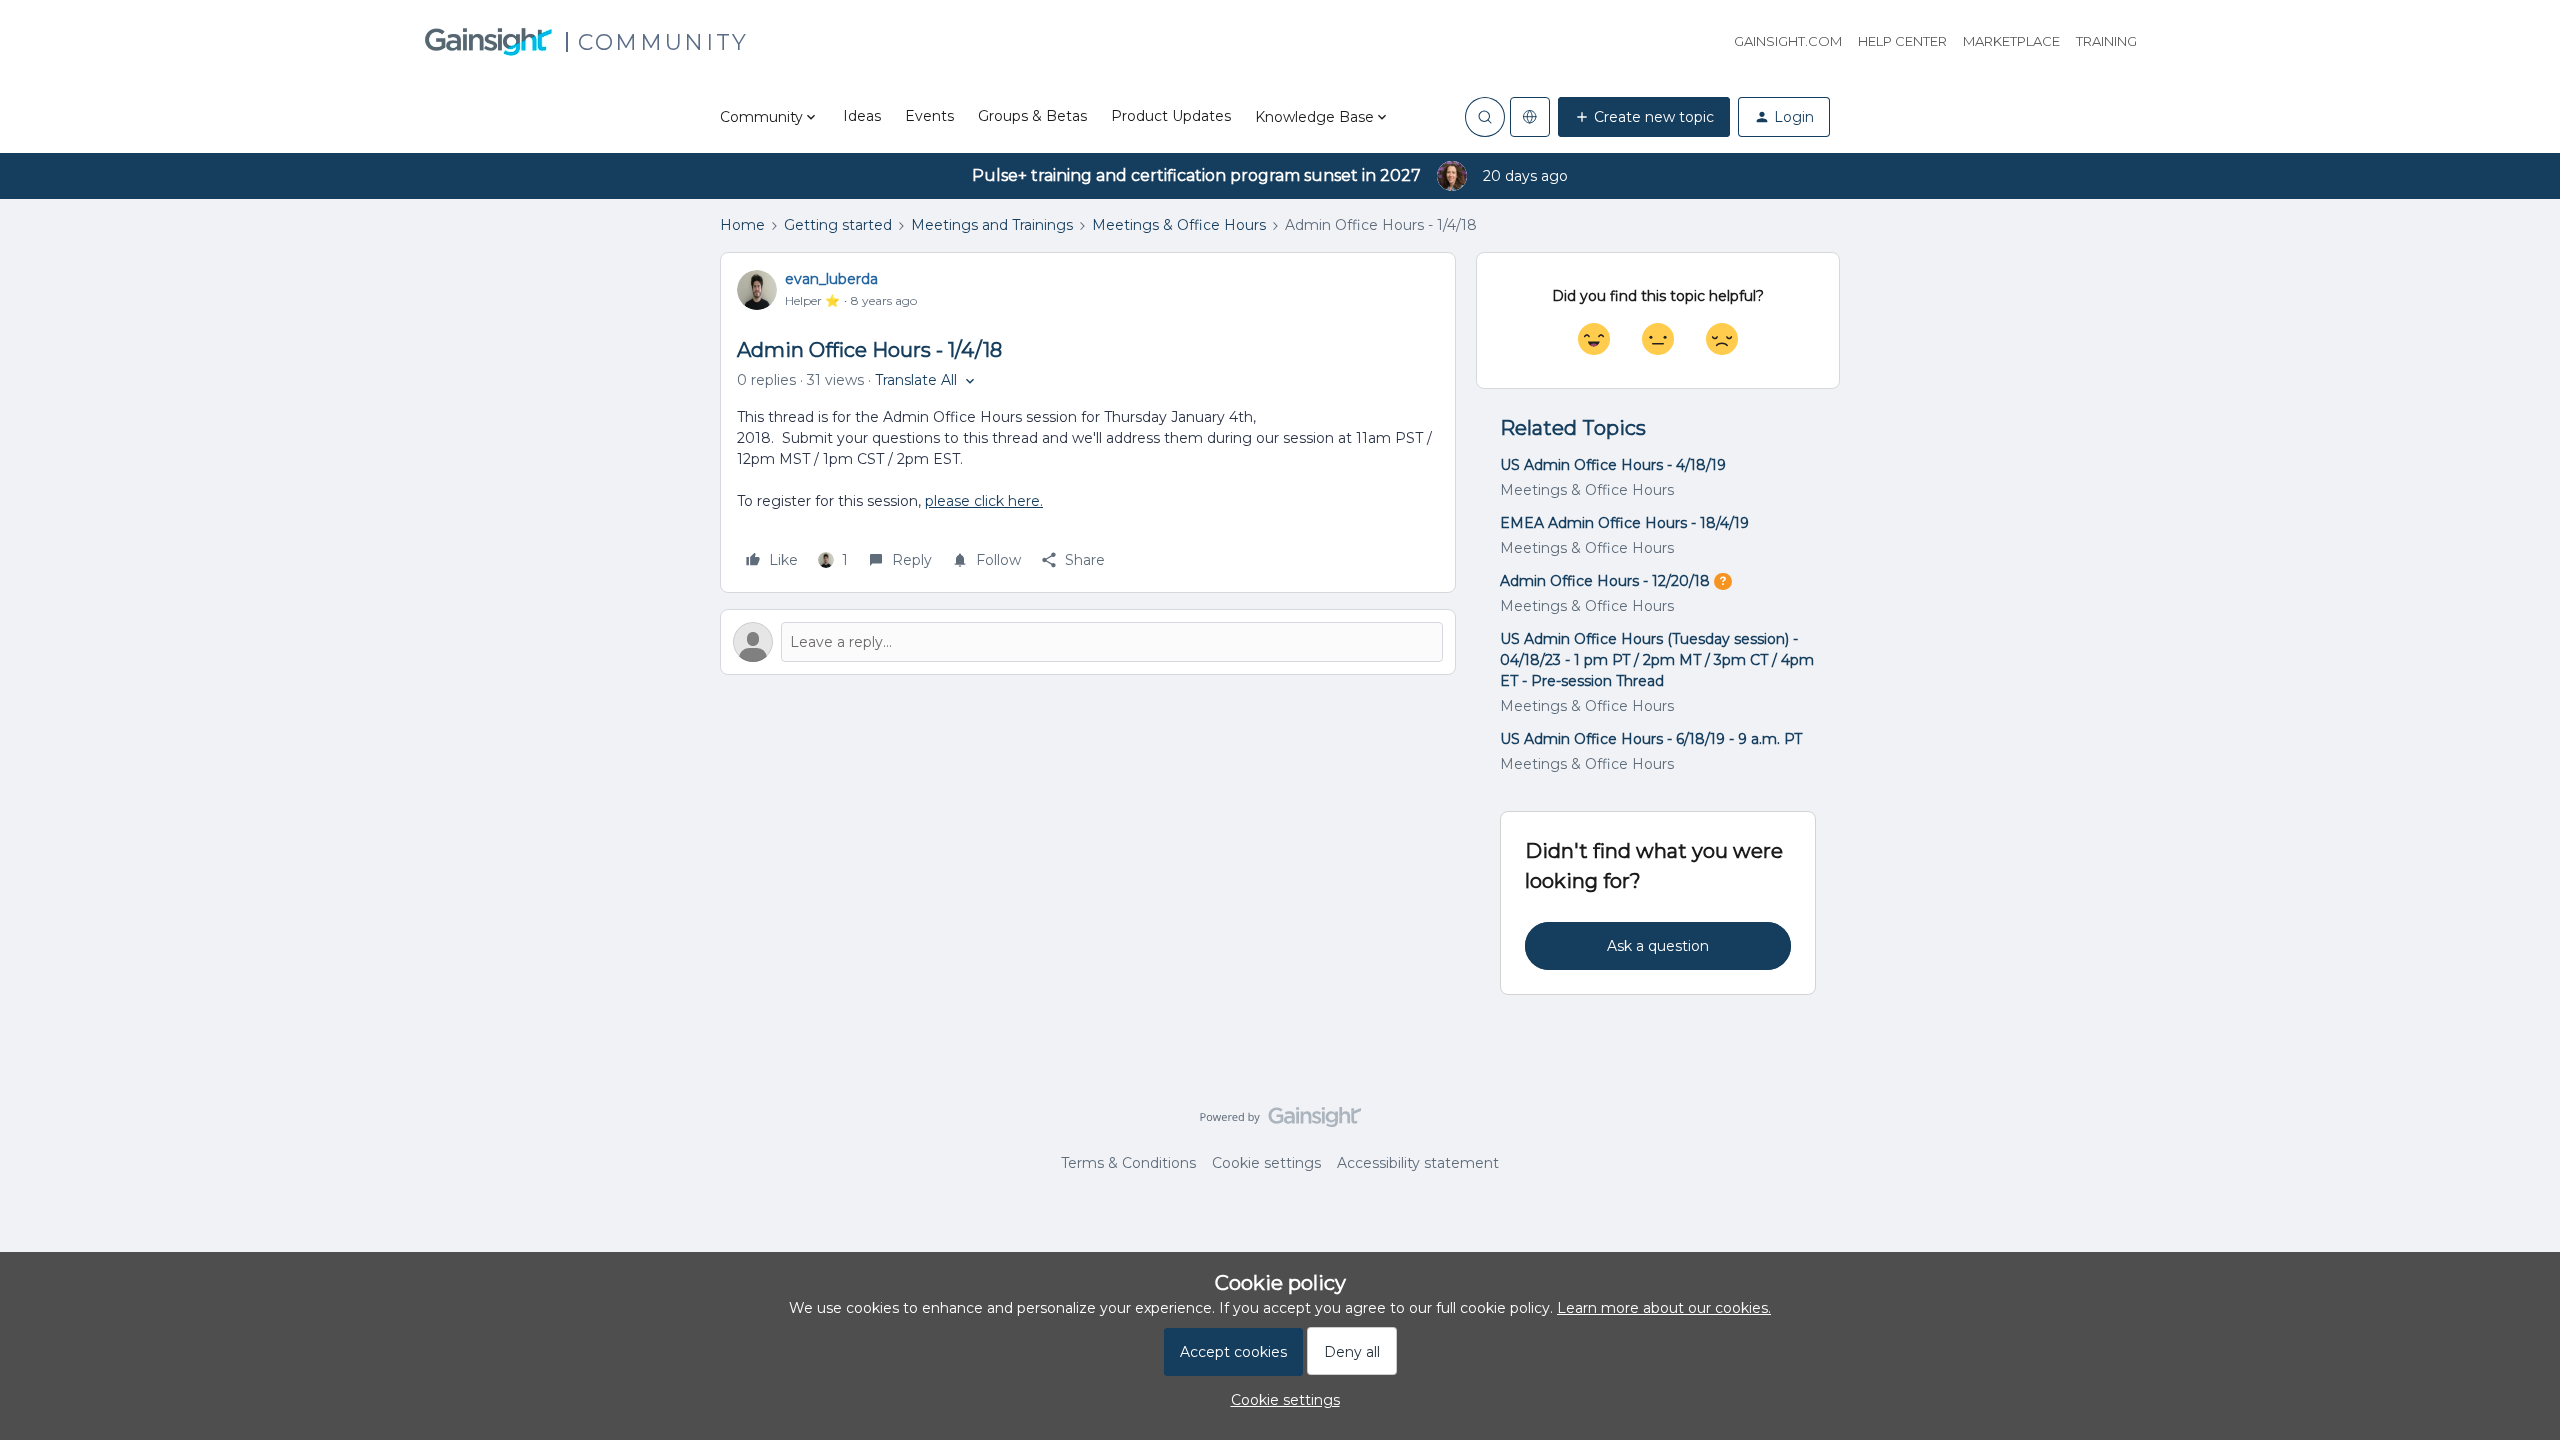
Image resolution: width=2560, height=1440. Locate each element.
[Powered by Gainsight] (1280, 1122)
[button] (1644, 117)
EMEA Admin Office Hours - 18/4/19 (1624, 523)
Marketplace (2011, 41)
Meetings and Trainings (992, 225)
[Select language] (1530, 117)
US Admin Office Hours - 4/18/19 (1613, 465)
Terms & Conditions (1128, 1163)
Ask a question (1658, 946)
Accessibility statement (1418, 1163)
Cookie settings (1266, 1163)
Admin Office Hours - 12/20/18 (1605, 581)
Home (742, 225)
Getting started (838, 225)
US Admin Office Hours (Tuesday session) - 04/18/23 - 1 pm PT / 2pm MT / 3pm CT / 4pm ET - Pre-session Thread (1657, 660)
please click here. (984, 501)
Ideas (862, 116)
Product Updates (1171, 116)
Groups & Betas (1032, 116)
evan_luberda (831, 279)
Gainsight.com (1788, 41)
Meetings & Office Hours (1179, 225)
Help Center (1902, 41)
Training (2106, 41)
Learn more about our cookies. (1664, 1308)
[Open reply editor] (1088, 642)
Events (929, 116)
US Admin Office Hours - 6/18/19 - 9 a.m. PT (1651, 739)
